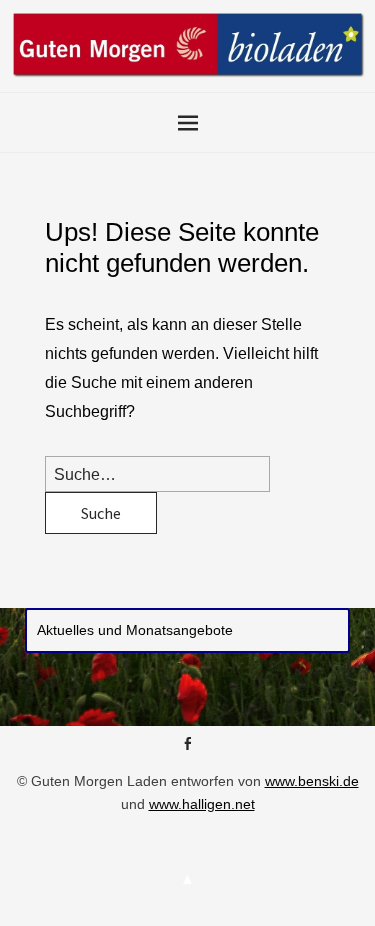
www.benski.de (312, 781)
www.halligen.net (202, 804)
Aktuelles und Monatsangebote (135, 630)
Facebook (188, 751)
